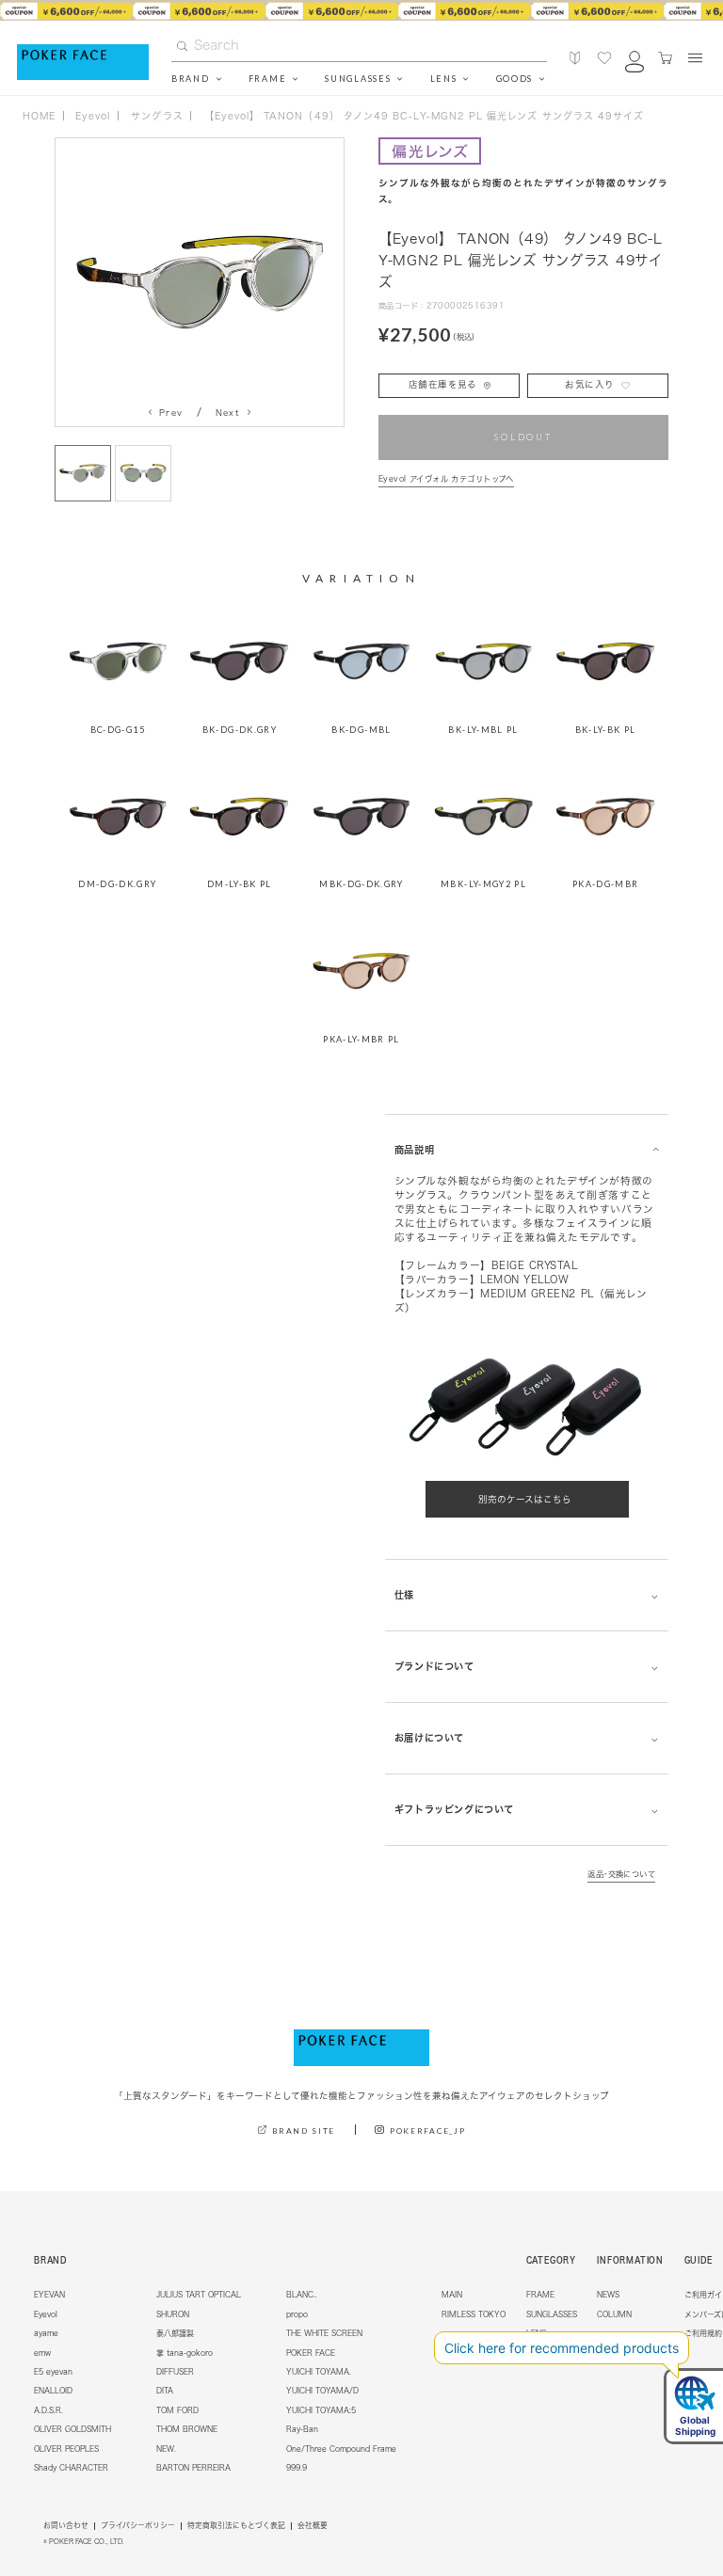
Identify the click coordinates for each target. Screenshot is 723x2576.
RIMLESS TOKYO (474, 2314)
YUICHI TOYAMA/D (322, 2391)
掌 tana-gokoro (185, 2353)
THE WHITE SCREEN (324, 2333)
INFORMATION (630, 2260)
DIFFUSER (175, 2372)
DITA (165, 2391)
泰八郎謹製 (175, 2333)
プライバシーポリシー (138, 2526)
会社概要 (313, 2526)
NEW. (166, 2449)
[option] (361, 10)
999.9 (297, 2468)
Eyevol (46, 2314)
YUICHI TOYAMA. (319, 2372)
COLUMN (614, 2314)
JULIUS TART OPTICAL (199, 2295)
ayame (46, 2333)
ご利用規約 (703, 2333)
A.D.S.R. (48, 2410)
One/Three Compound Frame (341, 2449)
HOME (39, 116)
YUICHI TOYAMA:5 (321, 2410)
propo (297, 2314)
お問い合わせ (66, 2526)
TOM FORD (177, 2410)
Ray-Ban (302, 2429)
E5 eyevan (53, 2372)
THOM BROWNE (187, 2429)
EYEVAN (49, 2295)
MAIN (452, 2295)
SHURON (173, 2314)
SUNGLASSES (552, 2314)
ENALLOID (53, 2391)
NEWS (608, 2295)
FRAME (540, 2295)
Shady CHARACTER (71, 2468)
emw (42, 2353)
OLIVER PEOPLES (66, 2449)
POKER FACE (311, 2353)
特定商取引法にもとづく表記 (236, 2526)
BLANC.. (302, 2295)
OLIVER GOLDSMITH (72, 2429)
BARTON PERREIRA (193, 2468)
